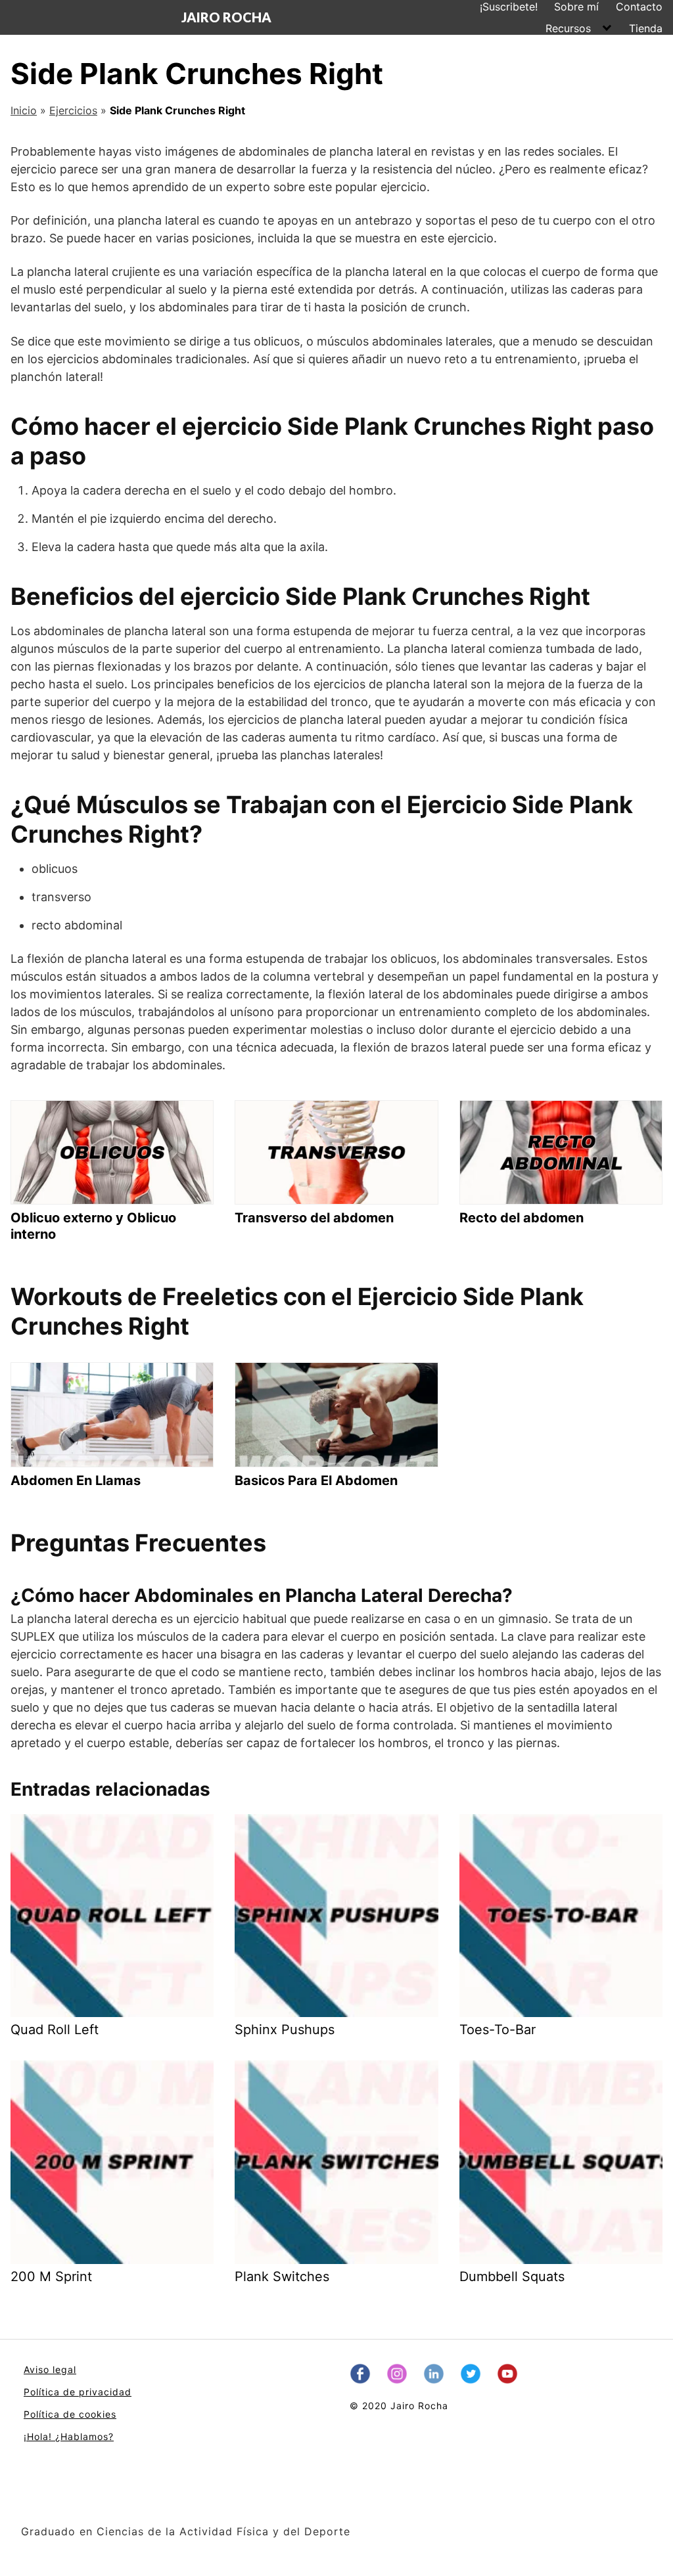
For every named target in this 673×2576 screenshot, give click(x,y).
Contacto (639, 7)
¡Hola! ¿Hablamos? (69, 2436)
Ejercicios (73, 110)
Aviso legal (50, 2369)
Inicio (24, 110)
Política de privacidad (78, 2392)
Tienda (646, 28)
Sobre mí (576, 7)
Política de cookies (70, 2414)
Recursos (568, 28)
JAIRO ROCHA (226, 17)
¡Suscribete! (509, 7)
